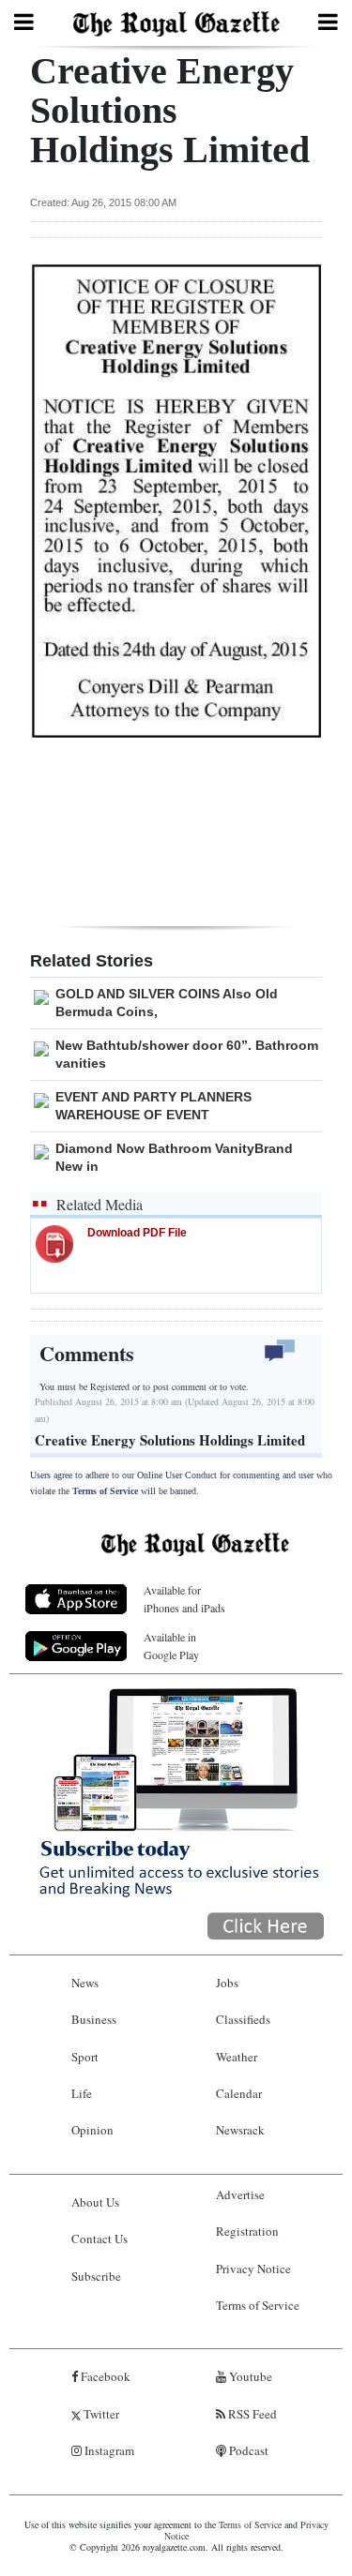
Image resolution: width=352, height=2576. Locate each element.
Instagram (108, 2450)
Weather (237, 2057)
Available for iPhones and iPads (184, 1599)
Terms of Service (105, 1491)
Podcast (247, 2450)
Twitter (100, 2414)
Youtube (249, 2376)
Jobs (227, 1983)
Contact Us (99, 2239)
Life (82, 2093)
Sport (85, 2057)
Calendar (239, 2093)
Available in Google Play (171, 1646)
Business (94, 2019)
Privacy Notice (253, 2269)
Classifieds (243, 2019)
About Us (95, 2202)
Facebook (104, 2376)
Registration (247, 2231)
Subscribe (96, 2276)
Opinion (92, 2130)
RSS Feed (251, 2414)
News (85, 1983)
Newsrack (240, 2130)
